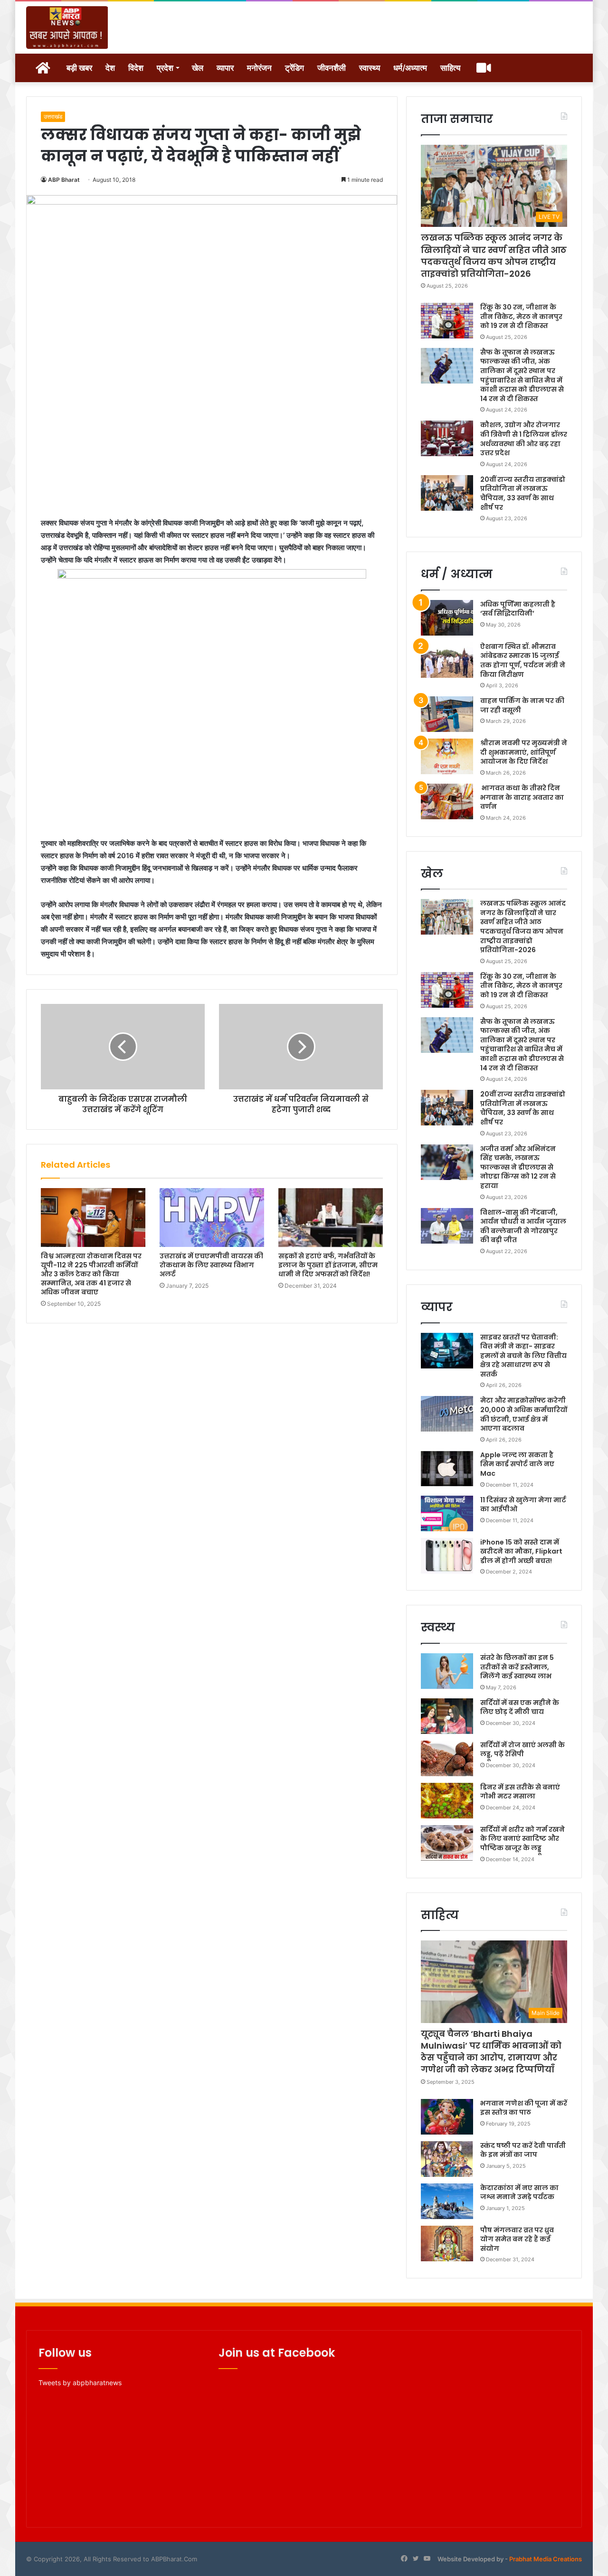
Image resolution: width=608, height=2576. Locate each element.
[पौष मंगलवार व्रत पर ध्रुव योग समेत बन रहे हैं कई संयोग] (447, 2243)
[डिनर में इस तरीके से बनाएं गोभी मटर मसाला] (447, 1801)
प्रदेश (165, 68)
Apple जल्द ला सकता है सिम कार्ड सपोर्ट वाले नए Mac (517, 1464)
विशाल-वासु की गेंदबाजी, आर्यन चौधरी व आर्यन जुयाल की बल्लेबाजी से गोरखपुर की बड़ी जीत (523, 1226)
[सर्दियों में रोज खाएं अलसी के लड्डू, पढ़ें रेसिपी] (447, 1758)
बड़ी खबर (79, 68)
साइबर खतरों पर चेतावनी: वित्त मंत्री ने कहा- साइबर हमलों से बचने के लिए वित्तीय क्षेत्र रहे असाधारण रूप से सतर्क (523, 1356)
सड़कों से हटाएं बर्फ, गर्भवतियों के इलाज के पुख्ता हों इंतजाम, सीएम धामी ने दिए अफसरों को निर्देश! (328, 1265)
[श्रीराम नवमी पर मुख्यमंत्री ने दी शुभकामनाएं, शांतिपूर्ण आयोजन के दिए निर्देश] (447, 756)
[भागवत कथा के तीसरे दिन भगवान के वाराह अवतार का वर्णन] (447, 801)
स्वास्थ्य (370, 68)
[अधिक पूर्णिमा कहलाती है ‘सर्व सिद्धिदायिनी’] (447, 618)
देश (110, 68)
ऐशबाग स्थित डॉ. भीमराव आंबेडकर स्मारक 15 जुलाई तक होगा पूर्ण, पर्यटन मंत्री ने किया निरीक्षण (523, 660)
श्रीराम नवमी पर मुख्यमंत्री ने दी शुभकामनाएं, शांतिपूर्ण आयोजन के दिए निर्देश (524, 752)
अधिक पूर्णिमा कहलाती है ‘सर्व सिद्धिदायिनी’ (518, 609)
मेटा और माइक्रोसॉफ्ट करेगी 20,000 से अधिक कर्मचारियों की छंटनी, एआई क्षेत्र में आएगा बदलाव (524, 1414)
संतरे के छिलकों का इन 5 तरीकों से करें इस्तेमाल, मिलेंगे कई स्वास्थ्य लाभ (517, 1667)
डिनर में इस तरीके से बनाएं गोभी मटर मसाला (520, 1792)
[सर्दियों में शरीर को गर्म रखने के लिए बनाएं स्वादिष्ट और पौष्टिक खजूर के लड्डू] (447, 1843)
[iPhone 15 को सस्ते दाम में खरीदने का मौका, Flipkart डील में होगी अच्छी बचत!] (447, 1556)
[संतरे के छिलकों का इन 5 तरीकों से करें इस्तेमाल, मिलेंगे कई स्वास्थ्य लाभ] (447, 1671)
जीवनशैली (332, 68)
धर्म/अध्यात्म (410, 68)
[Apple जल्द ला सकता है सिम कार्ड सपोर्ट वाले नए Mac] (447, 1468)
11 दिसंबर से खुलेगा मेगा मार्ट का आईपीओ (523, 1505)
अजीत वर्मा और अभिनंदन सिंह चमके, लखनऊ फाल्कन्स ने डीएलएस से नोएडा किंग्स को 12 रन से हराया (518, 1167)
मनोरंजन (259, 68)
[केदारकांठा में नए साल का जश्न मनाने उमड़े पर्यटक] (447, 2201)
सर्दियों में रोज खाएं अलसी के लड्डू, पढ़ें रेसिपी (522, 1750)
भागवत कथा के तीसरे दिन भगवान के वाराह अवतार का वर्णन (522, 797)
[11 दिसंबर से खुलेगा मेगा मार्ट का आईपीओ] (447, 1513)
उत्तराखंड (53, 117)
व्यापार (225, 68)
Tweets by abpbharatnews (80, 2383)
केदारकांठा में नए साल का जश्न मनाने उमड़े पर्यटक (519, 2192)
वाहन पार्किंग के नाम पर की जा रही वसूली (522, 705)
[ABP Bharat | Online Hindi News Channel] (67, 28)
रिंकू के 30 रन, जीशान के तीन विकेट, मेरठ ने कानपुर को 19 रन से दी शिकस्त (521, 316)
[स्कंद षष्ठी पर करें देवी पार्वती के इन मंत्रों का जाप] (447, 2159)
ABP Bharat (64, 180)
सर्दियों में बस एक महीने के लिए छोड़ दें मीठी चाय (520, 1707)
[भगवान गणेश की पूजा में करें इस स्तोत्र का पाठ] (447, 2117)
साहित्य (450, 68)
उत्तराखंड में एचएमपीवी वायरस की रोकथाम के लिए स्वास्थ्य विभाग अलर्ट (211, 1265)
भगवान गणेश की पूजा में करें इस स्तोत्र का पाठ (524, 2108)
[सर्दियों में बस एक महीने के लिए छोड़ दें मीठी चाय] (447, 1716)
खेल (198, 68)
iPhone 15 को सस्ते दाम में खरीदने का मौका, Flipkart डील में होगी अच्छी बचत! (521, 1551)
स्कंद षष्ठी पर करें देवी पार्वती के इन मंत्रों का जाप (523, 2150)
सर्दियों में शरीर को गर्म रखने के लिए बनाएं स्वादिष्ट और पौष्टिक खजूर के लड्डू (522, 1839)
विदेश (136, 68)
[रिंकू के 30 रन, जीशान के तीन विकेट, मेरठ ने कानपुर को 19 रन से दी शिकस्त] (447, 321)
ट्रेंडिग (294, 68)
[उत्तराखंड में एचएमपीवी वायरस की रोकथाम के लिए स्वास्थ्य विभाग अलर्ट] (212, 1218)
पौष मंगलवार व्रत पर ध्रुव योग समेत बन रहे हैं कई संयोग (517, 2239)
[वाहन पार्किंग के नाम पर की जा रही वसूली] (447, 714)
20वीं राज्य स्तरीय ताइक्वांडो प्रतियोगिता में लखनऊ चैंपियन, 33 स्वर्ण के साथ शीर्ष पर (523, 493)
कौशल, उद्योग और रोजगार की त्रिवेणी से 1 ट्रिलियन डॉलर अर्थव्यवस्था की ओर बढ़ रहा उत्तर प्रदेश (524, 439)
